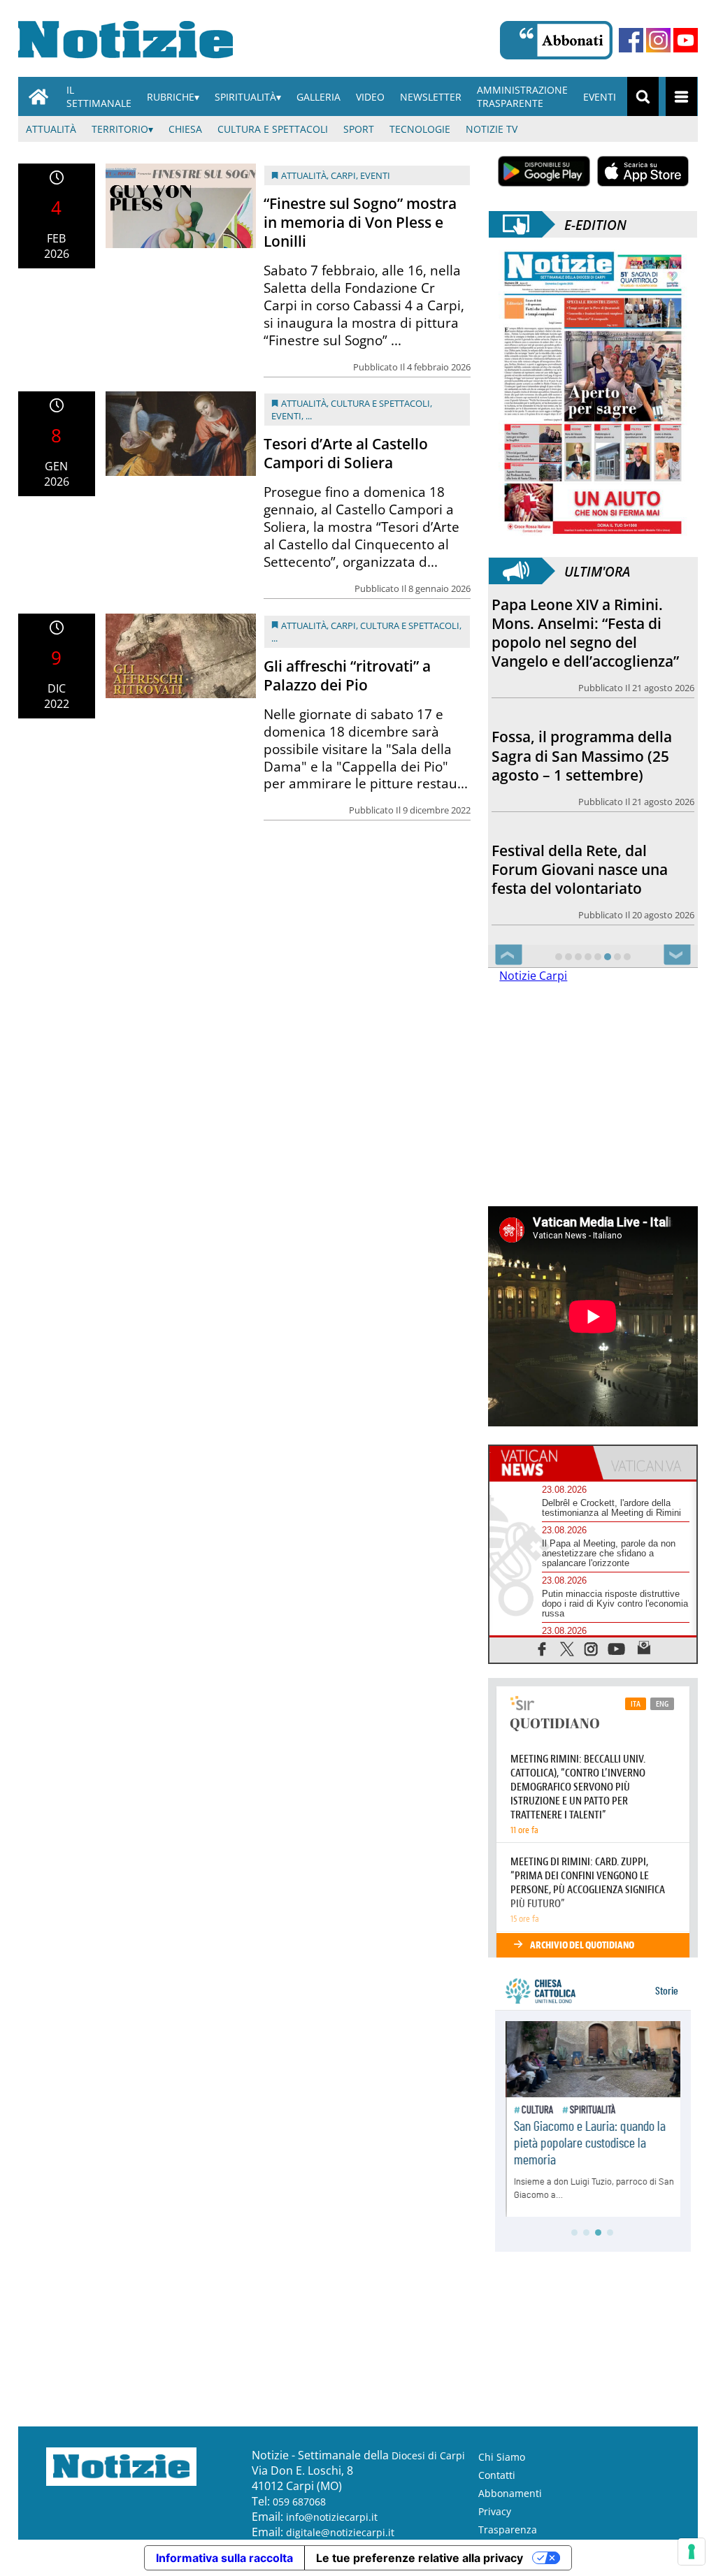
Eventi (600, 97)
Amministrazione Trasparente (522, 96)
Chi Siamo (502, 2457)
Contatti (497, 2475)
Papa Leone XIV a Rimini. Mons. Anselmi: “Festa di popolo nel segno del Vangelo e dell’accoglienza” (585, 633)
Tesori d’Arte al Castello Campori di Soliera (346, 453)
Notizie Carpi (533, 976)
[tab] (541, 1463)
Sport (359, 129)
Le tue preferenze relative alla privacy (420, 2558)
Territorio (120, 129)
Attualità (51, 129)
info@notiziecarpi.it (332, 2517)
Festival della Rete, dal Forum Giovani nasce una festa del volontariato (580, 869)
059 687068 (299, 2502)
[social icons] (542, 1648)
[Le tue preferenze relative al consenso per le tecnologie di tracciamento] (692, 2552)
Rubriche (171, 97)
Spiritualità (245, 97)
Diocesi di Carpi (428, 2455)
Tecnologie (420, 129)
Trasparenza (508, 2530)
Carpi (343, 175)
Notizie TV (492, 129)
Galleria (318, 97)
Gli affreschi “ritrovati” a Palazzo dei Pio (347, 675)
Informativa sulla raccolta (224, 2558)
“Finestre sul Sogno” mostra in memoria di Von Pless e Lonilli (360, 222)
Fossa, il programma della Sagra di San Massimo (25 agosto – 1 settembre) (582, 755)
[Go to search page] (643, 96)
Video (370, 97)
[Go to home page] (38, 96)
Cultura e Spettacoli (273, 129)
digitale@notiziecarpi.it (340, 2532)
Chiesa (185, 129)
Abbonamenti (510, 2493)
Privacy (495, 2511)
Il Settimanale (99, 96)
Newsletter (431, 97)
